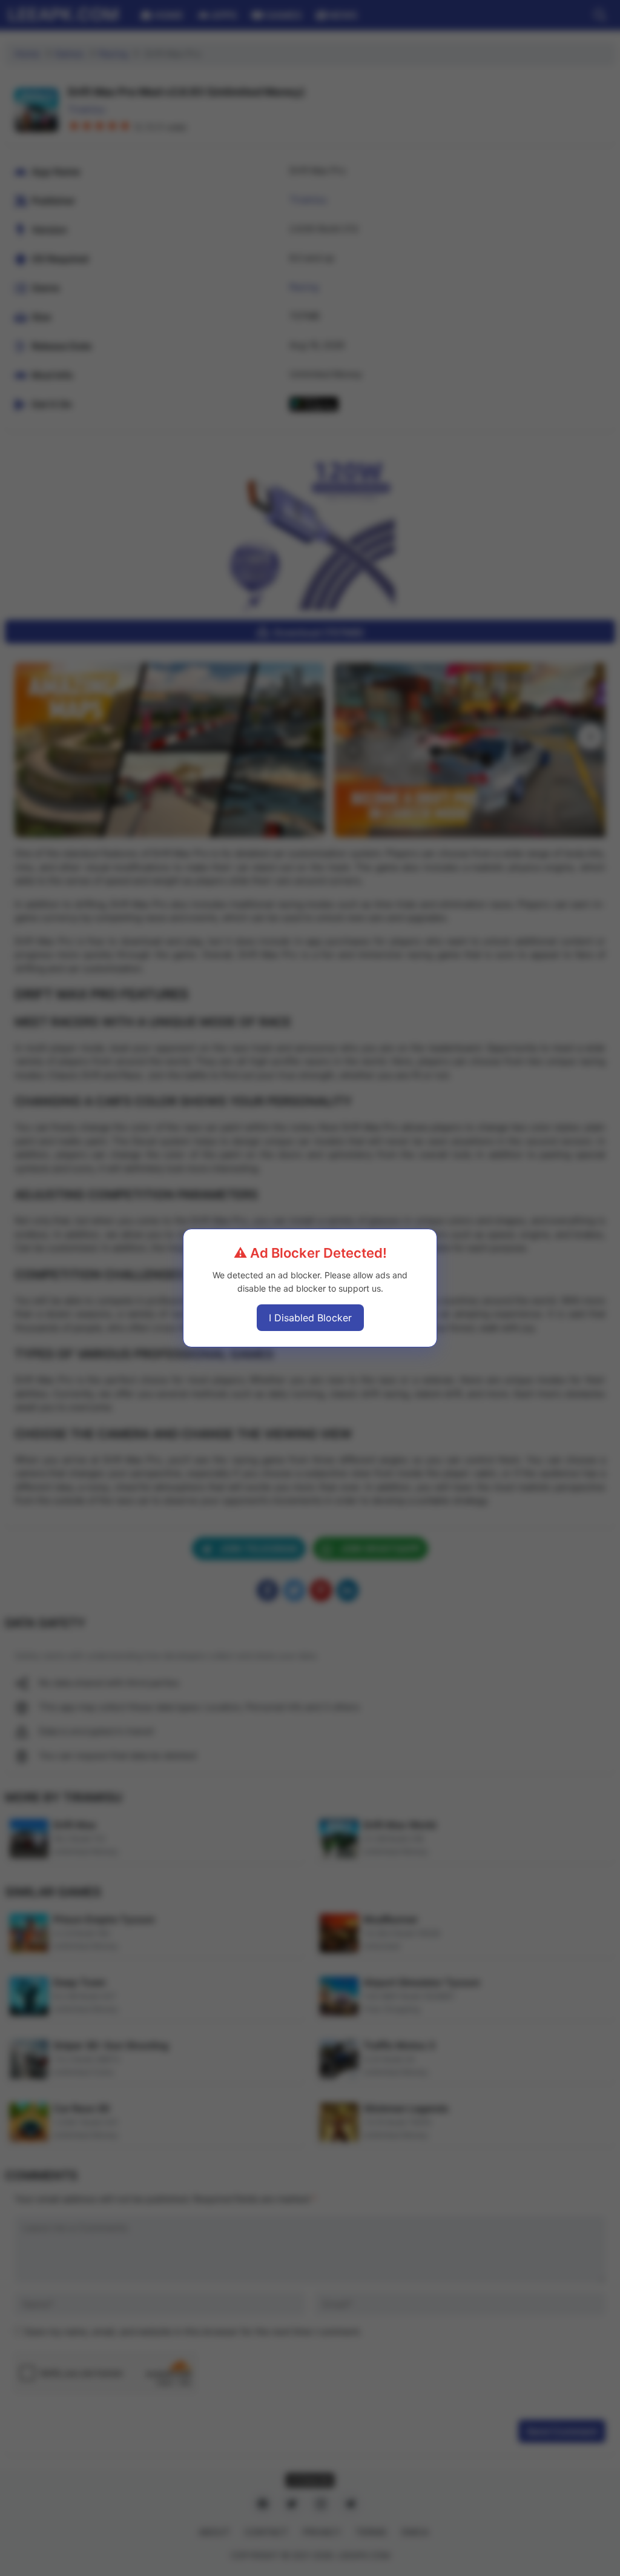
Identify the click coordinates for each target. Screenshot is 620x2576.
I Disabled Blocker (310, 1318)
